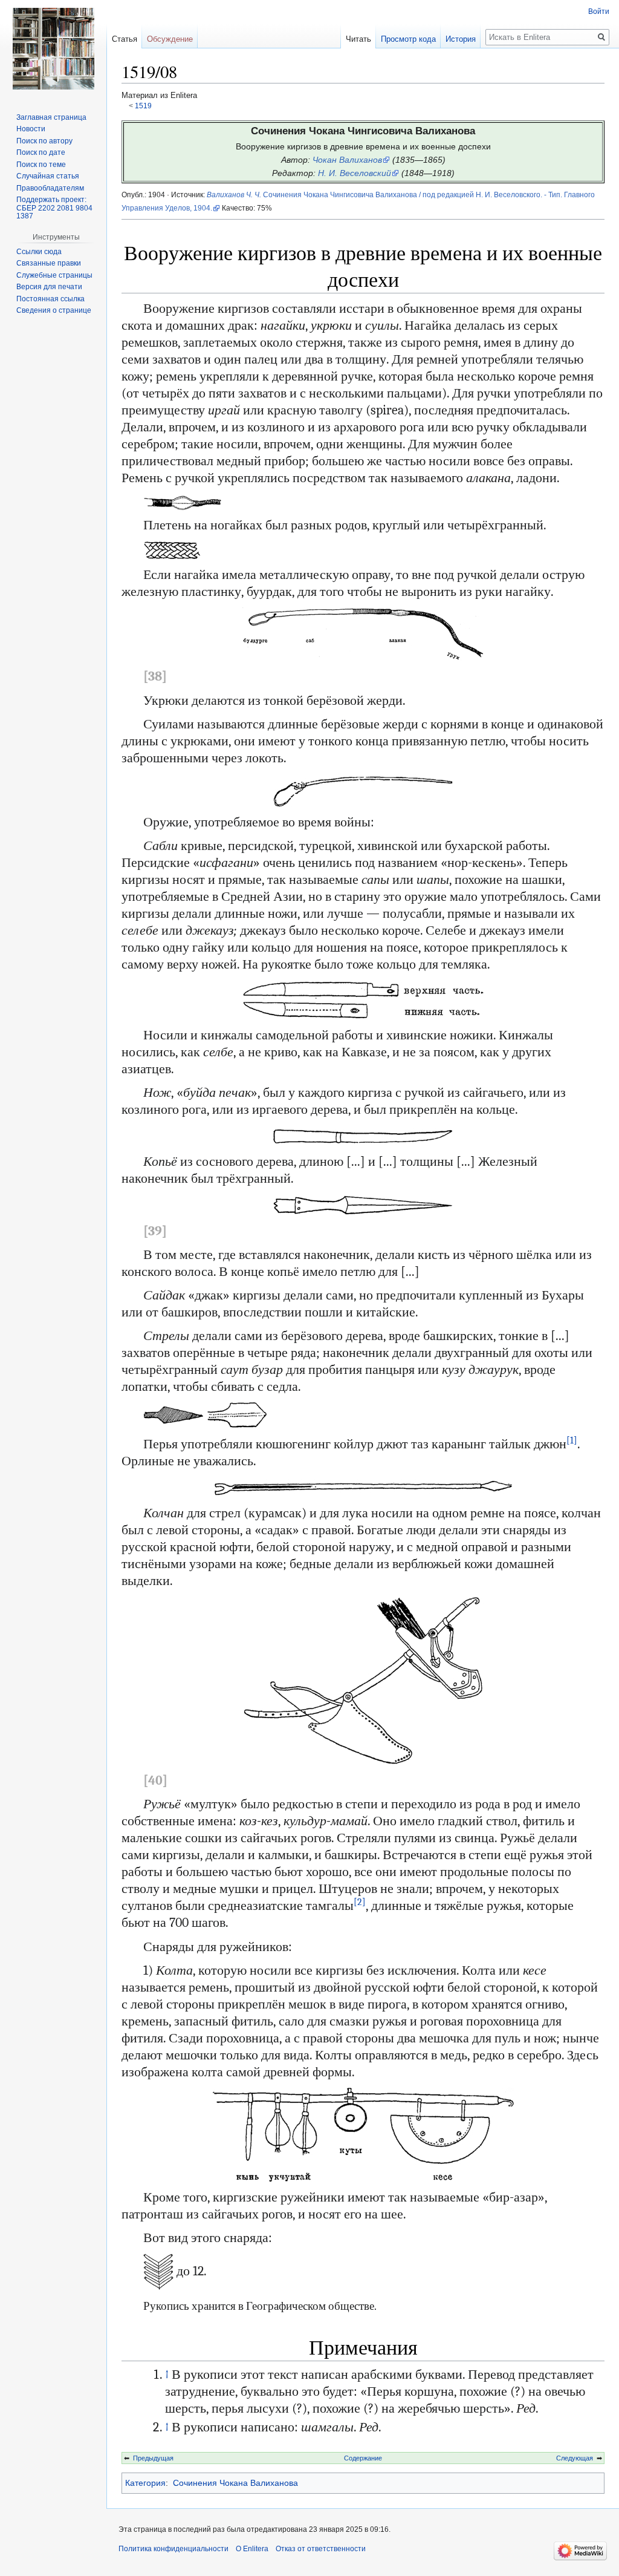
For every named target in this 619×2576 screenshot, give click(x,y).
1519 (143, 106)
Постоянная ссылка (50, 299)
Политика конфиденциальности (173, 2549)
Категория (145, 2483)
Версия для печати (49, 287)
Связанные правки (49, 263)
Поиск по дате (41, 152)
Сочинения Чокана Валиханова (235, 2483)
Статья (125, 39)
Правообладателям (50, 188)
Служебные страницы (54, 275)
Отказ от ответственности (321, 2549)
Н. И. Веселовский (355, 173)
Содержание (363, 2458)
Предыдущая (153, 2458)
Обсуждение (170, 39)
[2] (360, 1902)
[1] (572, 1440)
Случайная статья (48, 176)
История (461, 39)
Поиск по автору (44, 141)
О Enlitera (252, 2549)
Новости (31, 129)
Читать (358, 39)
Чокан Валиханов (347, 160)
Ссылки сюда (39, 252)
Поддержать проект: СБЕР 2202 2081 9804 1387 (54, 208)
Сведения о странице (54, 310)
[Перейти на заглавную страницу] (53, 48)
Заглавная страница (51, 117)
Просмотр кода (408, 39)
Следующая (575, 2458)
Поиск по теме (41, 165)
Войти (599, 11)
